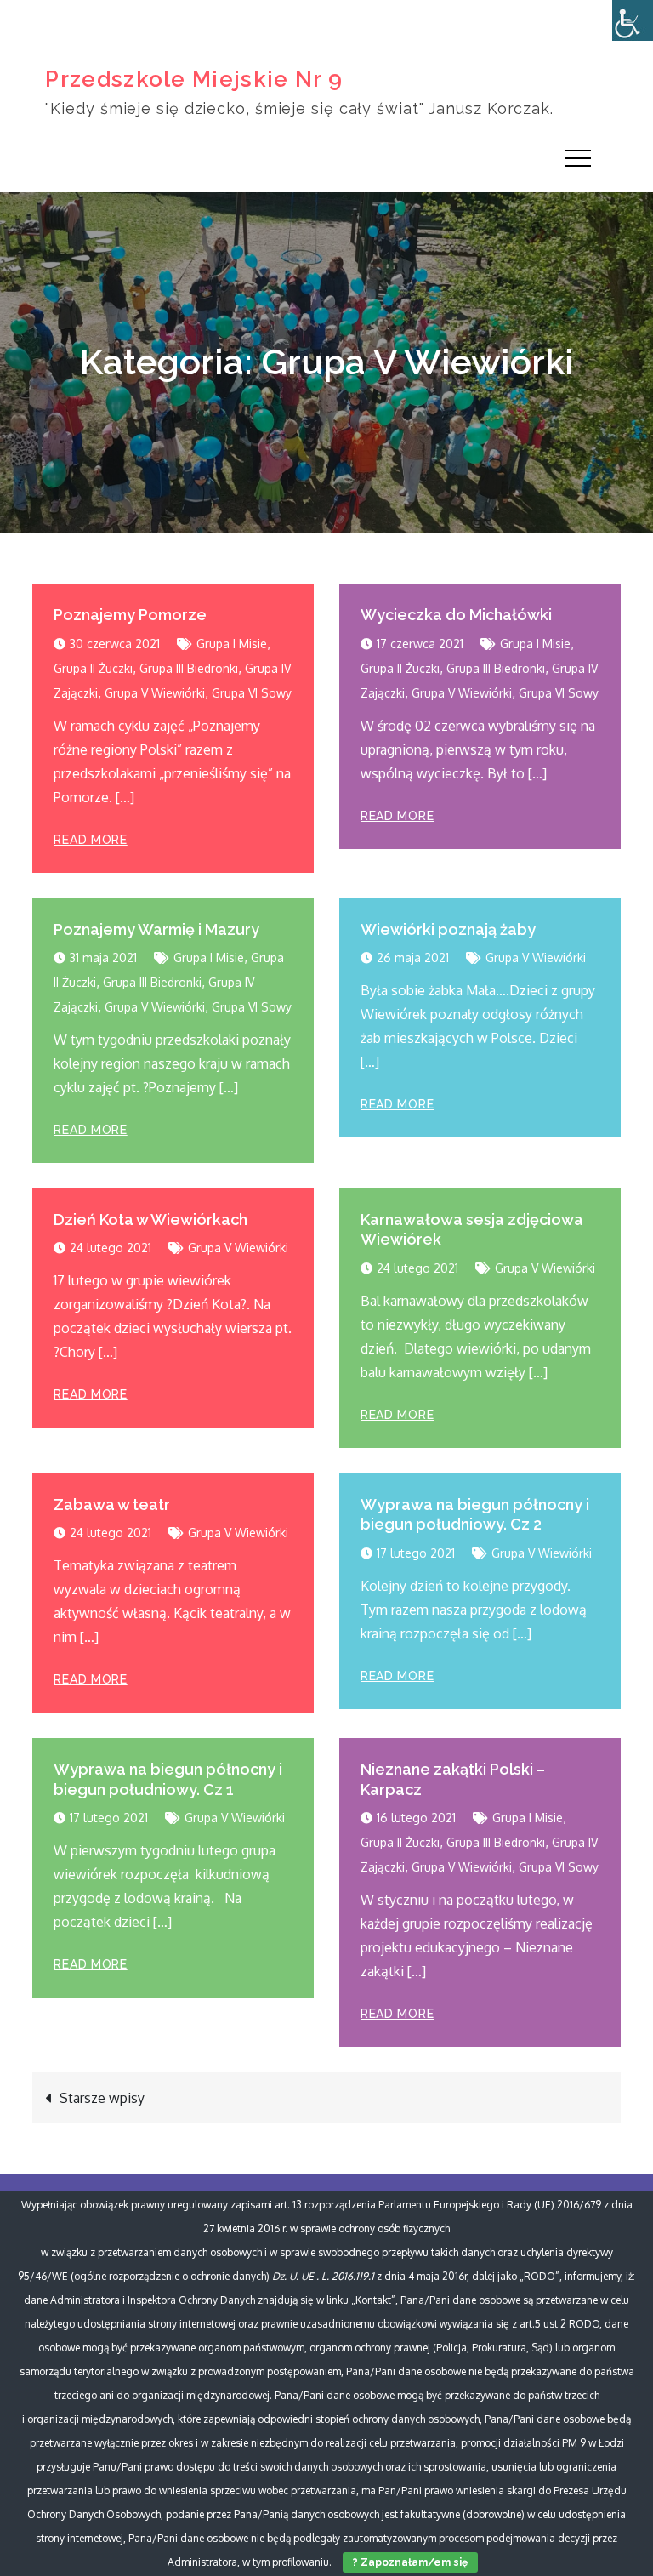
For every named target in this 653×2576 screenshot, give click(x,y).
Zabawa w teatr (112, 1505)
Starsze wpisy (102, 2098)
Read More (90, 840)
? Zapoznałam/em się (410, 2562)
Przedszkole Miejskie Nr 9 (194, 79)
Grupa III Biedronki (189, 668)
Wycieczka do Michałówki (456, 615)
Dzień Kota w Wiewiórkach (150, 1220)
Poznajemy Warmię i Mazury (156, 929)
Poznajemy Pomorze (130, 615)
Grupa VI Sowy (252, 693)
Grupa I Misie (232, 644)
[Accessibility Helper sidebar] (633, 20)
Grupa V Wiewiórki (155, 693)
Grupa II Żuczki (93, 668)
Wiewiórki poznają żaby (448, 929)
